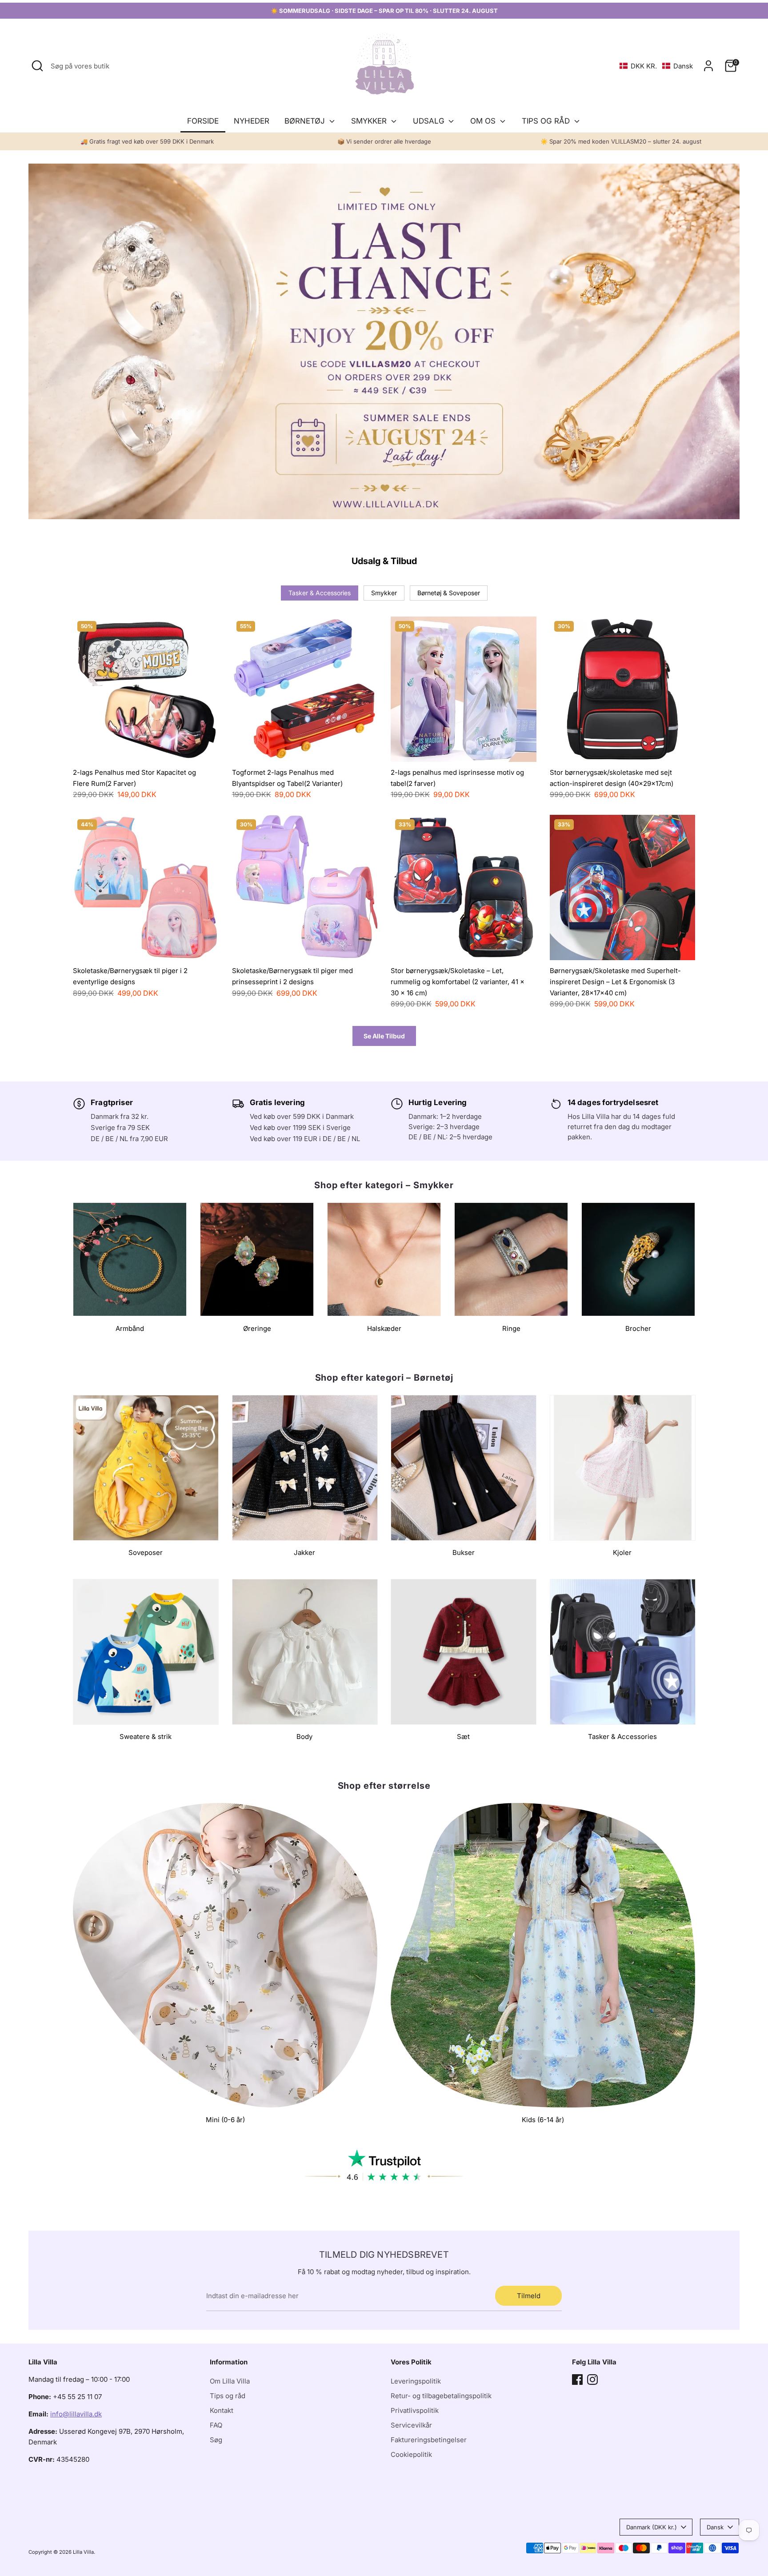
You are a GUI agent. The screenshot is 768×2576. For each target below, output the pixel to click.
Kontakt (222, 2410)
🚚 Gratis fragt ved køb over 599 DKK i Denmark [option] (147, 141)
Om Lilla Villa (230, 2381)
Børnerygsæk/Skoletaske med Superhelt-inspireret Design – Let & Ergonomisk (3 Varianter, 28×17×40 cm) (615, 982)
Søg (216, 2440)
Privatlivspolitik (415, 2410)
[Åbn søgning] (37, 66)
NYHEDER (252, 121)
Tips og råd (228, 2396)
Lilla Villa (83, 2552)
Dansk (715, 2527)
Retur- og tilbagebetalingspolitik (441, 2396)
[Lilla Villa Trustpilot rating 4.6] (384, 2165)
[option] (384, 341)
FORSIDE (203, 121)
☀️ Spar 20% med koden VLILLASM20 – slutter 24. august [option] (621, 141)
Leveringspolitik (416, 2381)
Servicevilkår (411, 2425)
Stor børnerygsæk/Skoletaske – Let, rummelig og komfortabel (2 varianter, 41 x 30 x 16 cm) (458, 982)
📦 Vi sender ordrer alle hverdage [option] (384, 141)
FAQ (216, 2425)
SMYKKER (370, 121)
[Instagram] (592, 2380)
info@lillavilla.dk (76, 2414)
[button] (656, 66)
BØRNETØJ (306, 121)
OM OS (484, 121)
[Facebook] (577, 2380)
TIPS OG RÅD (547, 121)
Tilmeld (529, 2296)
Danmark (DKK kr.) (652, 2527)
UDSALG (430, 121)
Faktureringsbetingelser (429, 2440)
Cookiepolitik (411, 2454)
